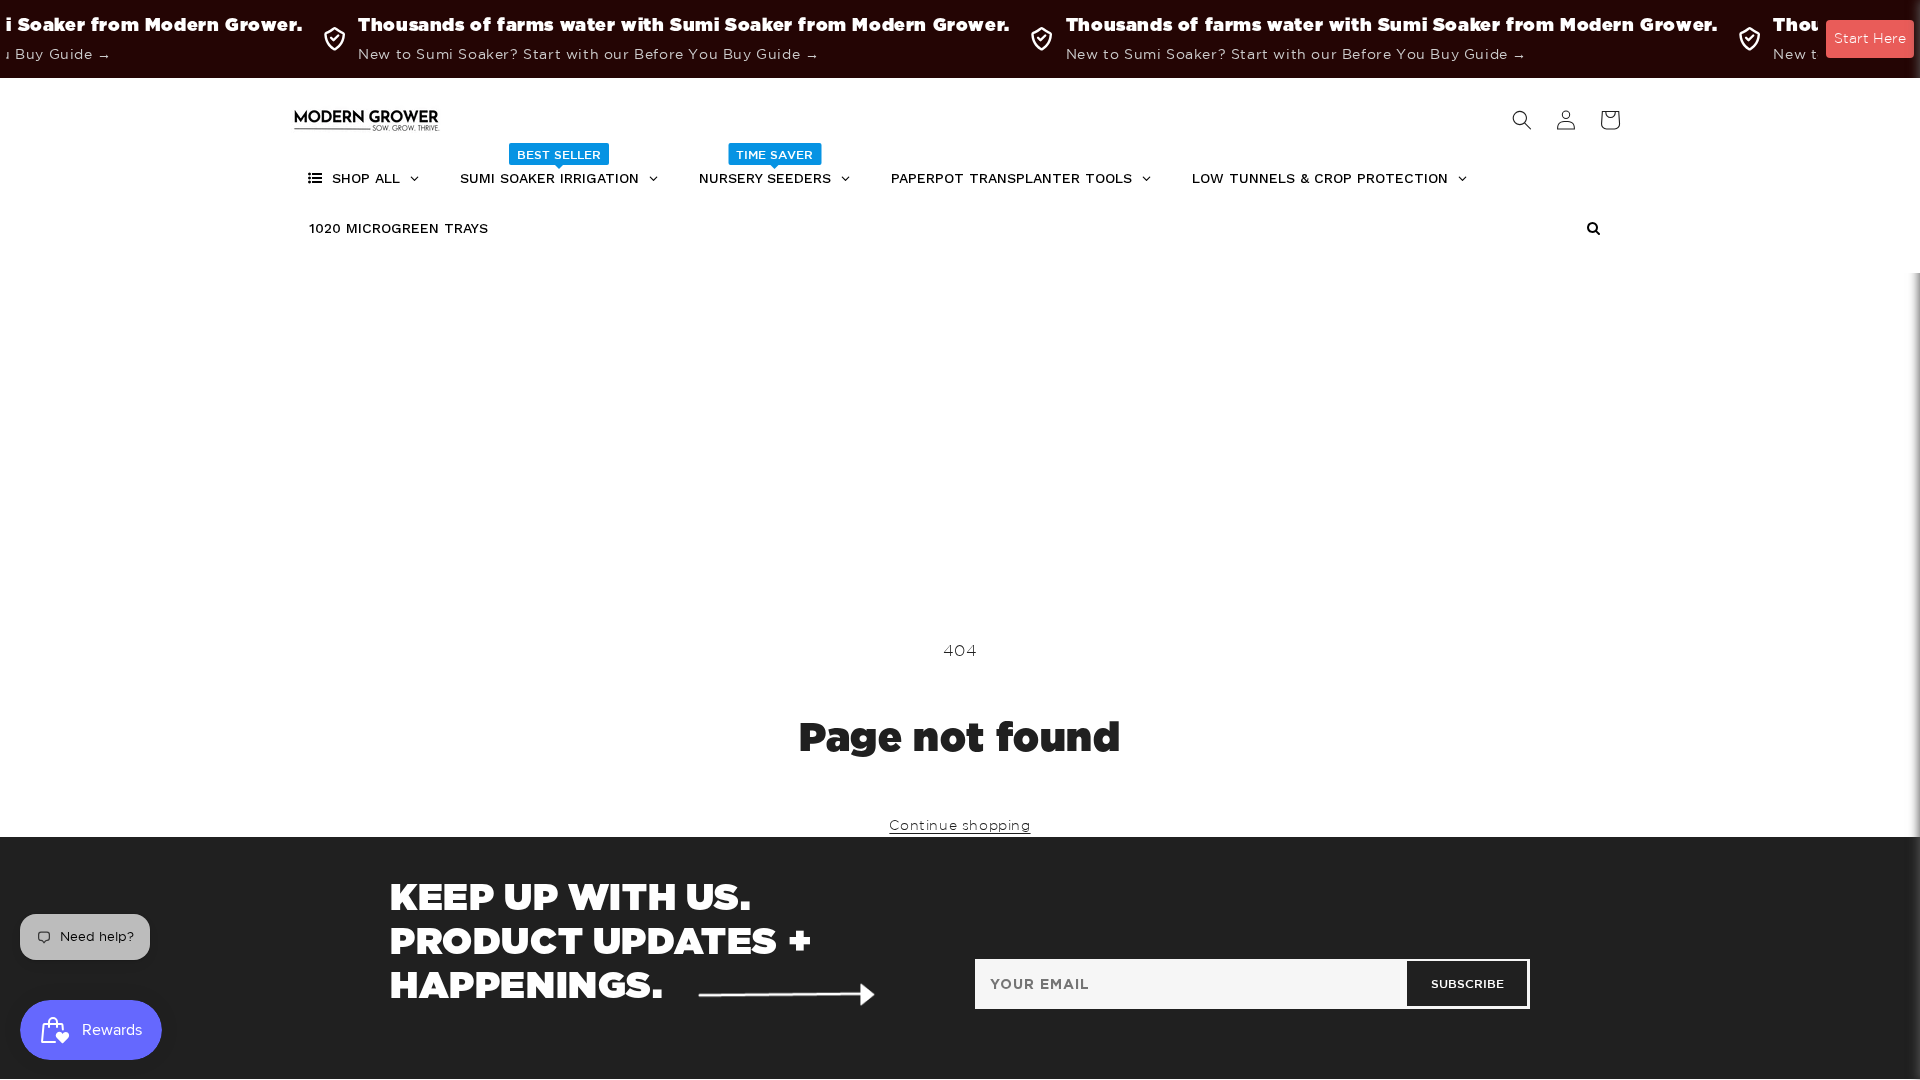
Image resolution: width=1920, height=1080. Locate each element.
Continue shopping (959, 825)
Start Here (1870, 38)
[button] (1522, 120)
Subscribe (1467, 983)
